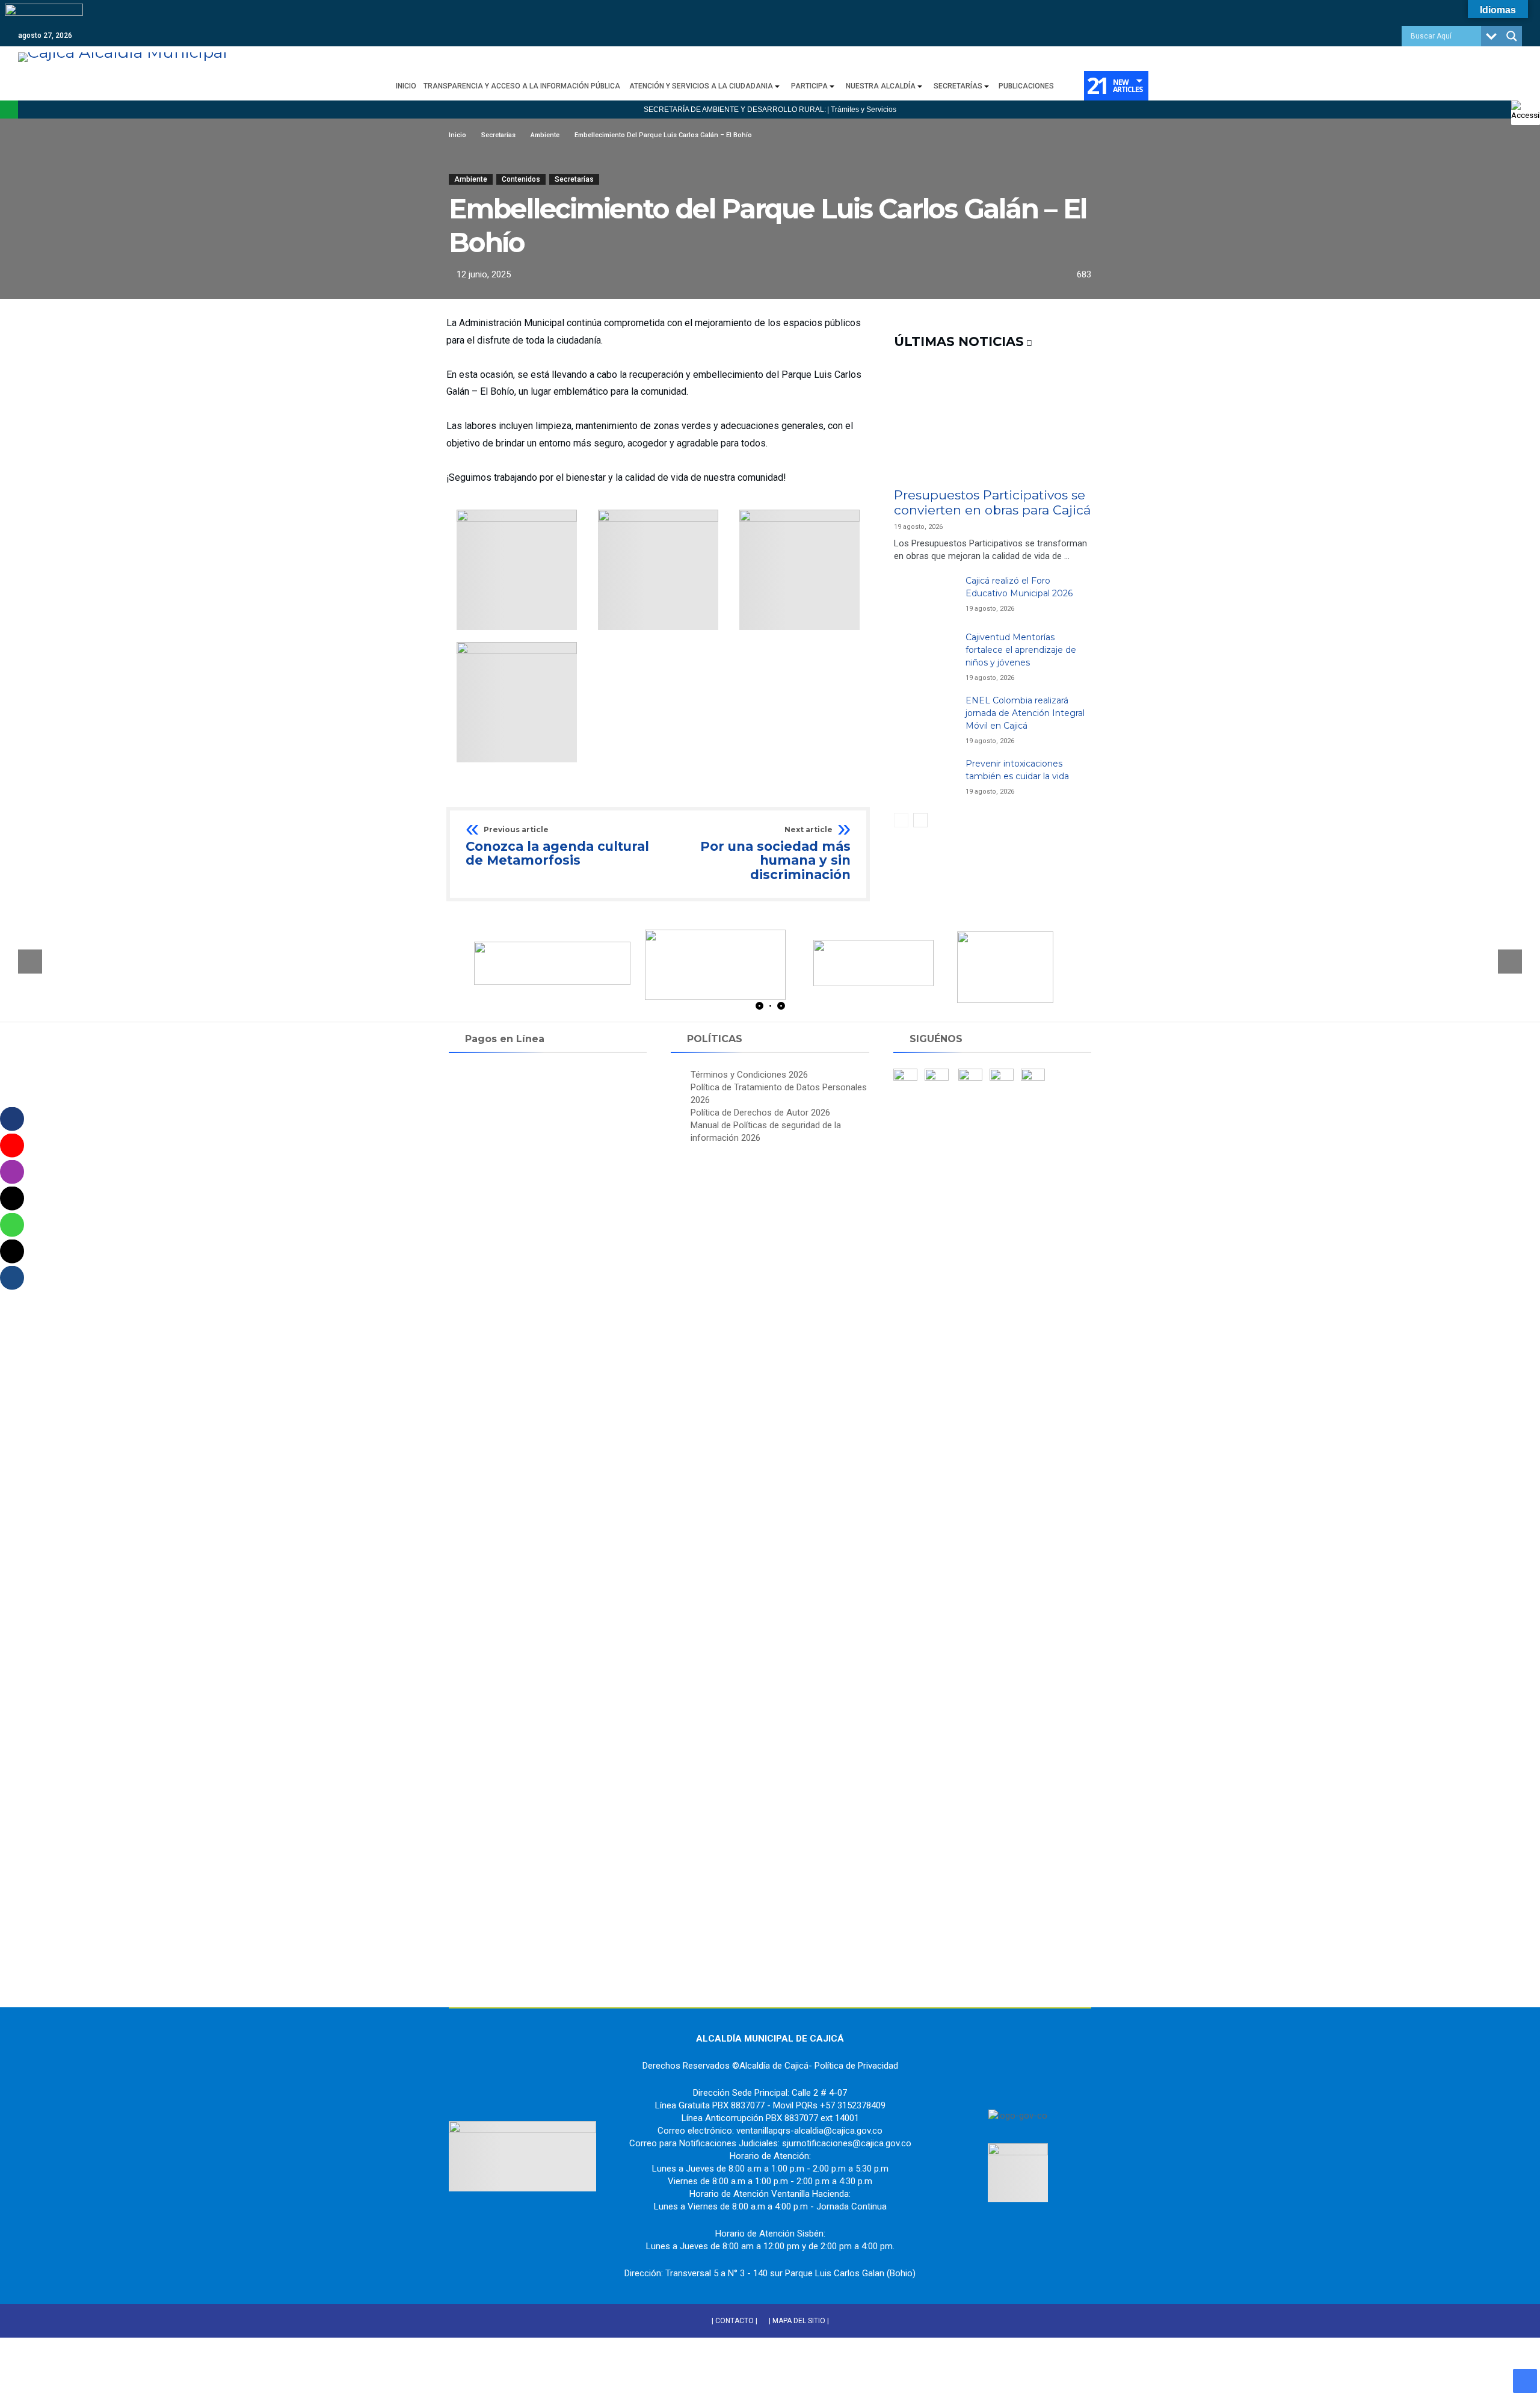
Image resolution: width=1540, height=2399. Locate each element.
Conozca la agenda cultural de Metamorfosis (557, 847)
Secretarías (574, 179)
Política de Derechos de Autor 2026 (760, 1113)
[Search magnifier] (1512, 36)
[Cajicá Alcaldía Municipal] (123, 52)
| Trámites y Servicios (862, 110)
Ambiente (471, 179)
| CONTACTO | (735, 2321)
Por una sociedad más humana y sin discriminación (775, 854)
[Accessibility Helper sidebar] (1526, 111)
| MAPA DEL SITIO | (799, 2321)
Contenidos (521, 179)
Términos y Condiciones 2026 (749, 1075)
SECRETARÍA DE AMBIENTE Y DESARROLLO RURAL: (735, 110)
